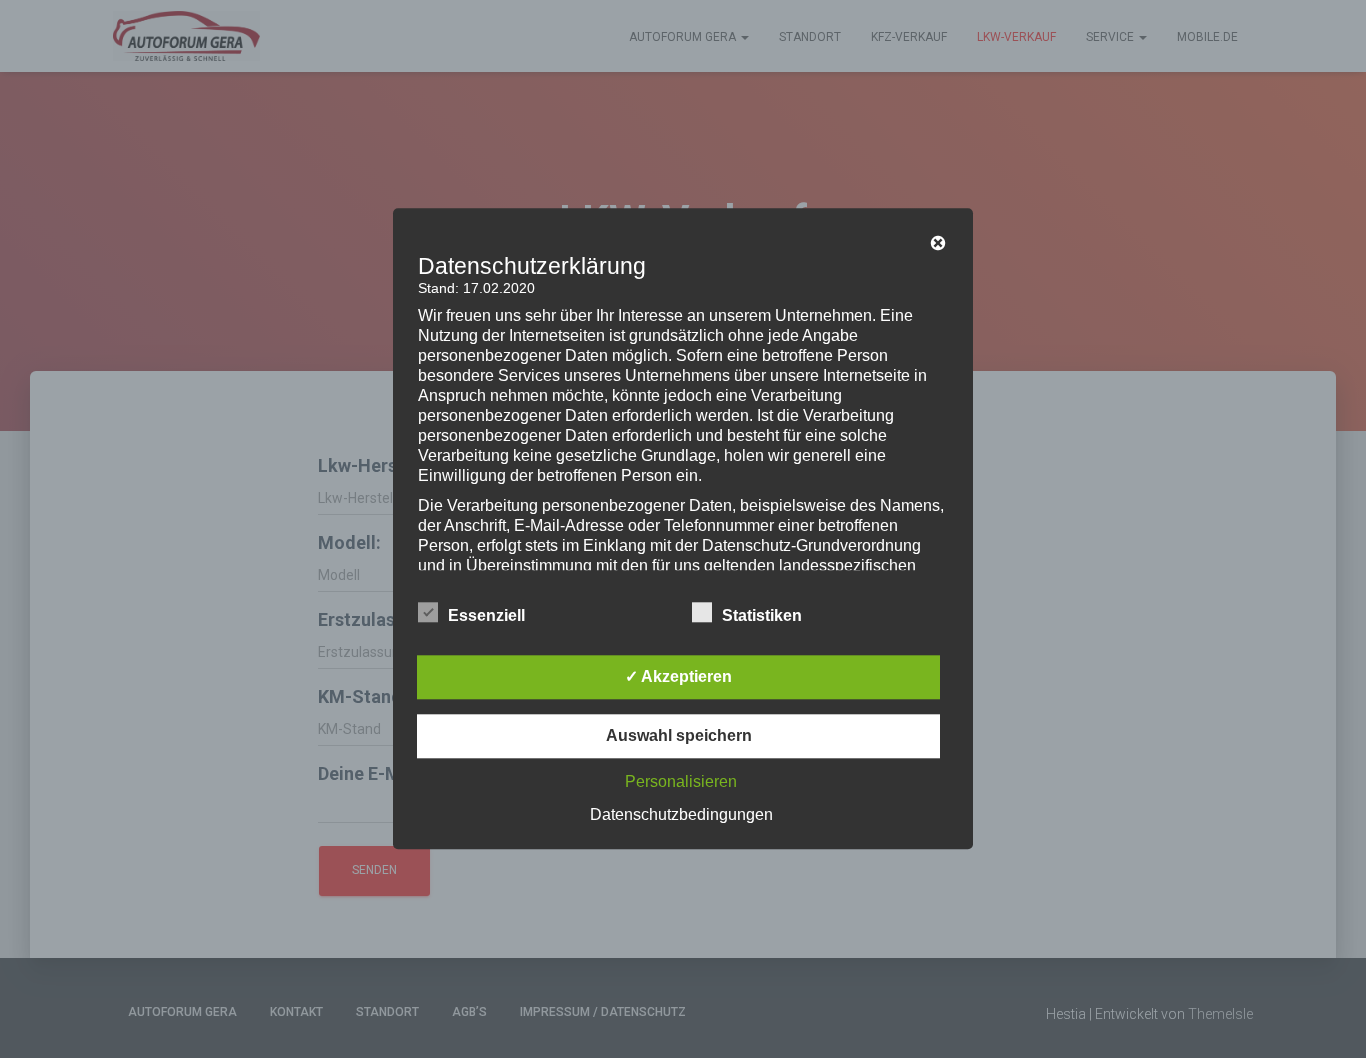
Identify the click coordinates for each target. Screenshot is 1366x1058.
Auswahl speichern (679, 736)
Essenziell (486, 616)
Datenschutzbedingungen (681, 815)
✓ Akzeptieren (678, 677)
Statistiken (762, 616)
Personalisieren (681, 782)
